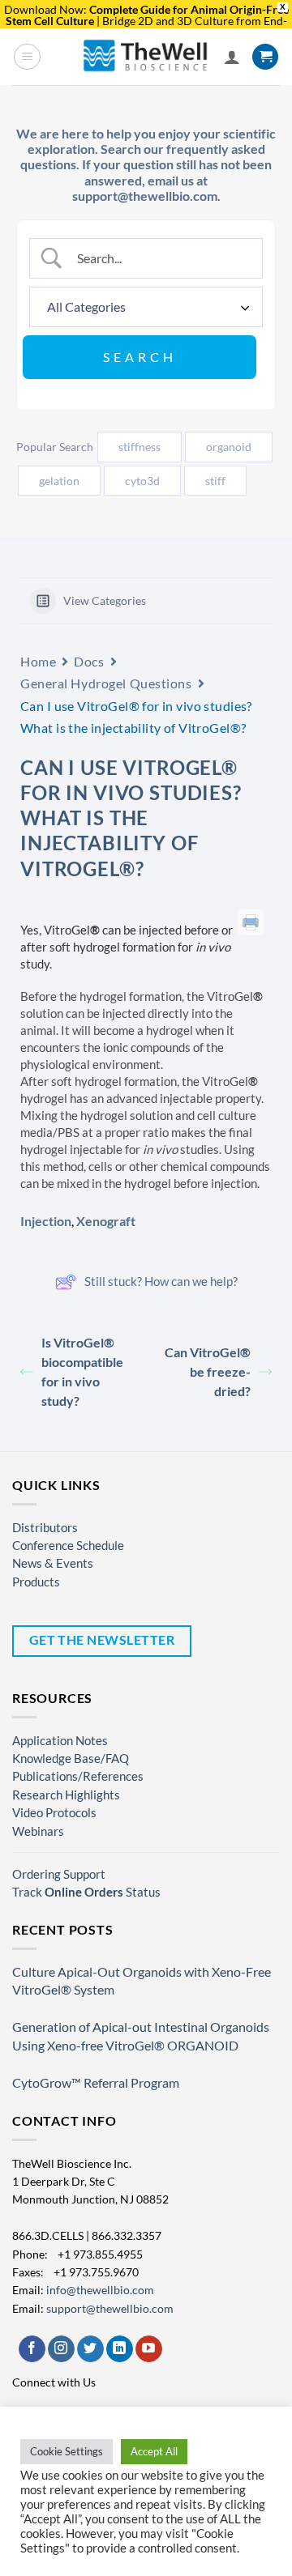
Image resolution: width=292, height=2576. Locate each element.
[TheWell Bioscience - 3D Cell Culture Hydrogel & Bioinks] (146, 56)
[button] (27, 57)
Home (38, 661)
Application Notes (60, 1740)
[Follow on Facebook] (32, 2349)
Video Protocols (54, 1812)
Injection (46, 1221)
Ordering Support (59, 1874)
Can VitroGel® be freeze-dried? (208, 1371)
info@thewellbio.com (100, 2290)
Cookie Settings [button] (67, 2451)
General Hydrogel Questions (106, 683)
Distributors (45, 1527)
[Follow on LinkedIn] (120, 2349)
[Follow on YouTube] (149, 2349)
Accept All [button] (154, 2451)
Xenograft (106, 1221)
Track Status (86, 1892)
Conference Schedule (68, 1545)
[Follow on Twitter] (90, 2349)
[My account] (232, 57)
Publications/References (78, 1776)
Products (36, 1582)
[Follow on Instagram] (61, 2349)
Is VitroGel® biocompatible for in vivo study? (82, 1371)
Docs (89, 661)
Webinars (38, 1831)
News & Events (53, 1563)
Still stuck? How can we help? (161, 1281)
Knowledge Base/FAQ (71, 1758)
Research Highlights (66, 1795)
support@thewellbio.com (110, 2308)
